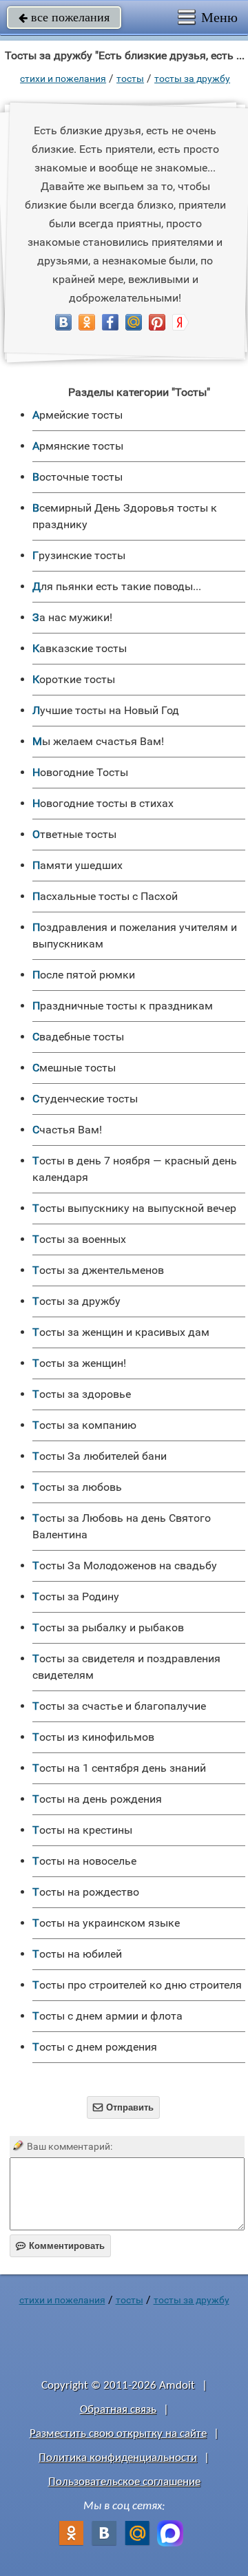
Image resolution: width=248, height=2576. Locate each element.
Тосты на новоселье (84, 1861)
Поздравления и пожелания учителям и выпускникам (135, 935)
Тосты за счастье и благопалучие (119, 1706)
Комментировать (60, 2246)
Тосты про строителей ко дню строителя (137, 1985)
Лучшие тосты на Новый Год (106, 710)
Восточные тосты (77, 477)
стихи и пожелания (63, 78)
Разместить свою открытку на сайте (118, 2434)
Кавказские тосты (80, 648)
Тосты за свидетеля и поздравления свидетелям (126, 1667)
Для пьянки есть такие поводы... (117, 586)
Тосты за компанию (84, 1425)
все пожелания (64, 17)
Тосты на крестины (82, 1830)
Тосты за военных (79, 1239)
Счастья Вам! (67, 1130)
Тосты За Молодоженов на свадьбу (125, 1566)
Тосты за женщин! (79, 1363)
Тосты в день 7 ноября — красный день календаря (135, 1169)
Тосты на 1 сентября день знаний (119, 1768)
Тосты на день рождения (97, 1799)
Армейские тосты (77, 415)
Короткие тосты (74, 679)
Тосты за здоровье (82, 1394)
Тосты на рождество (86, 1892)
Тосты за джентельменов (98, 1270)
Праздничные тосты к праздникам (123, 1006)
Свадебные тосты (78, 1037)
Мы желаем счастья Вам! (98, 741)
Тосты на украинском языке (106, 1923)
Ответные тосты (74, 834)
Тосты (130, 78)
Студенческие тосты (85, 1099)
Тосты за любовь (77, 1487)
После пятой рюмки (84, 975)
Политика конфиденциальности (118, 2458)
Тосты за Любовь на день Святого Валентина (122, 1526)
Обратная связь (118, 2410)
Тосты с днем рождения (95, 2047)
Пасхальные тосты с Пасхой (105, 896)
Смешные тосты (74, 1068)
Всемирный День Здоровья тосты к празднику (125, 516)
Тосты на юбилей (77, 1954)
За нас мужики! (72, 617)
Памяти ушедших (77, 865)
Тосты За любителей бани (100, 1456)
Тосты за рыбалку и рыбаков (108, 1627)
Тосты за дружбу (192, 78)
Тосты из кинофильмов (93, 1737)
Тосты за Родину (76, 1596)
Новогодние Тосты (80, 772)
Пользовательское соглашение (124, 2482)
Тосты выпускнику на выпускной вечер (134, 1208)
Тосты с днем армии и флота (107, 2016)
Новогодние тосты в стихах (103, 803)
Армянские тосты (78, 446)
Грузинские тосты (79, 555)
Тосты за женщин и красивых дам (121, 1332)
